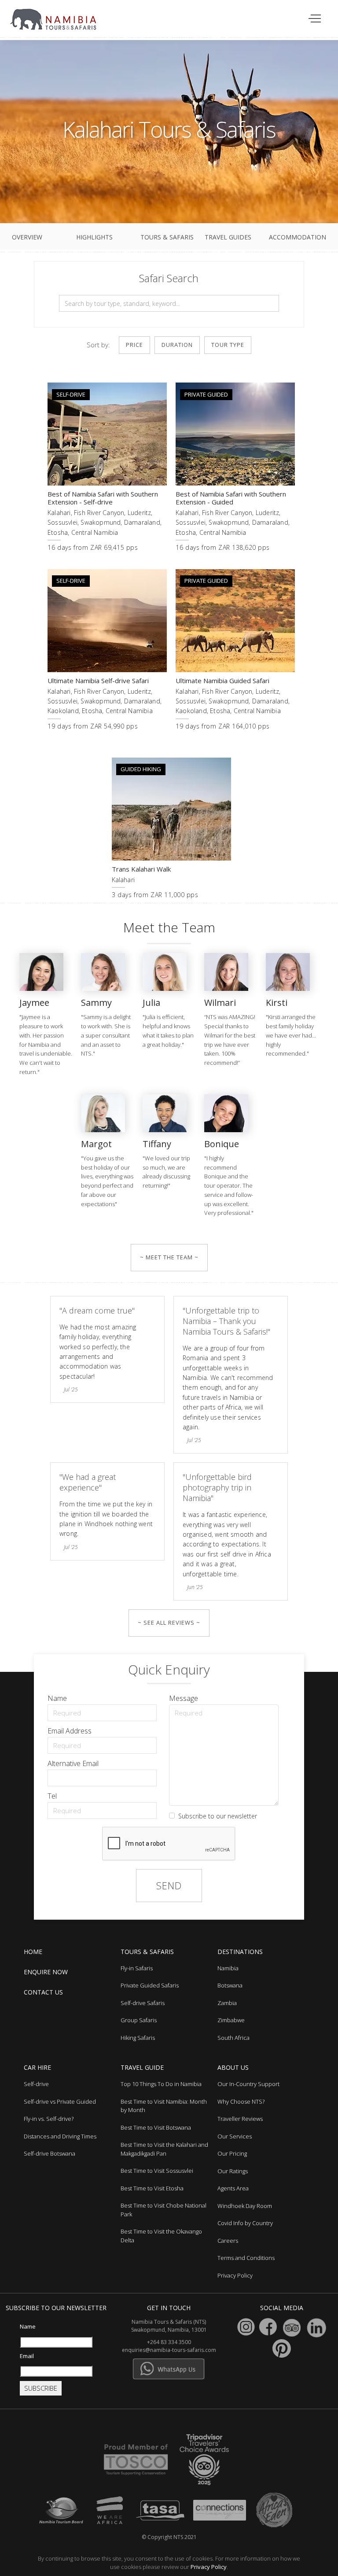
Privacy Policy (209, 2567)
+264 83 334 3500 (169, 2342)
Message (184, 1698)
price (134, 345)
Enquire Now (46, 1972)
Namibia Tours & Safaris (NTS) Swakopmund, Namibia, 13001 (169, 2326)
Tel (52, 1796)
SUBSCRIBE (41, 2388)
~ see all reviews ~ (169, 1623)
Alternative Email (73, 1763)
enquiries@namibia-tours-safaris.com (169, 2350)
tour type (228, 345)
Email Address (70, 1731)
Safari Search (169, 278)
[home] (59, 15)
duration (177, 345)
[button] (315, 19)
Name (57, 1698)
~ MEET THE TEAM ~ (169, 1257)
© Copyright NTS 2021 (169, 2537)
